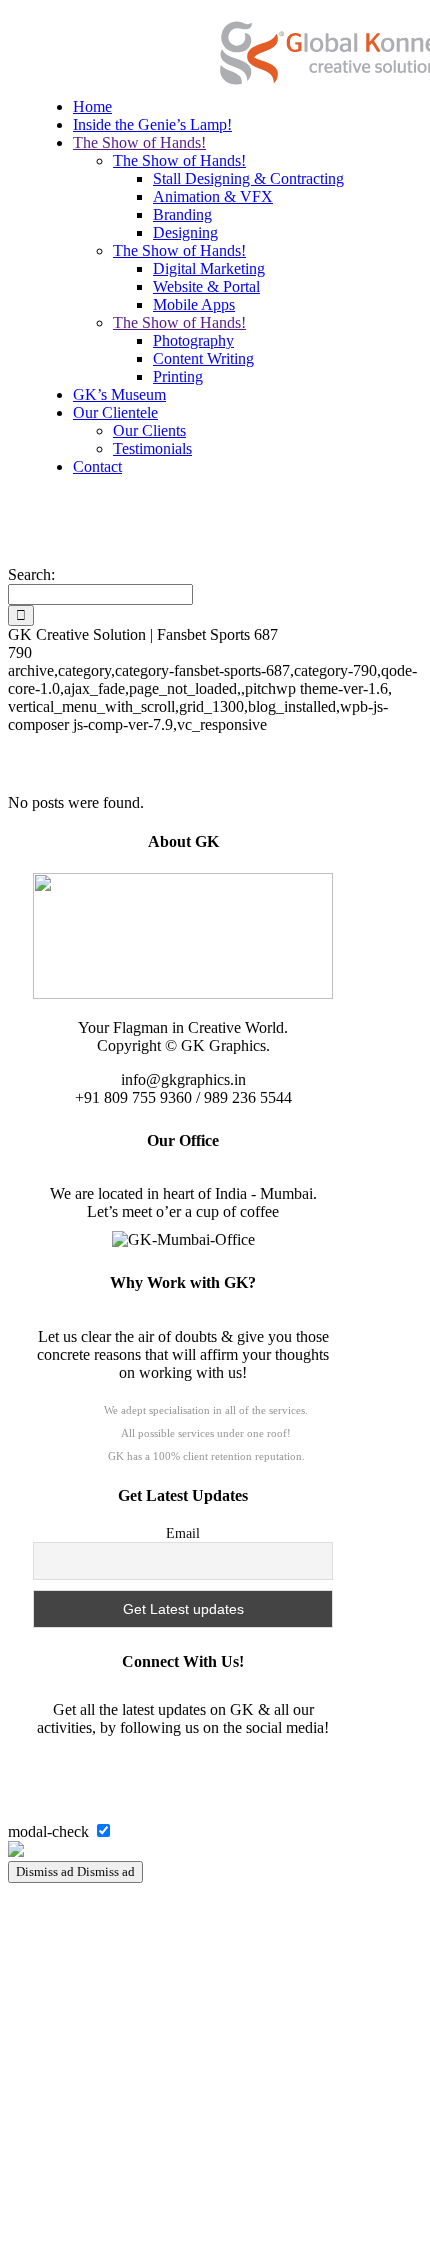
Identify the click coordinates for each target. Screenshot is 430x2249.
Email (183, 1533)
